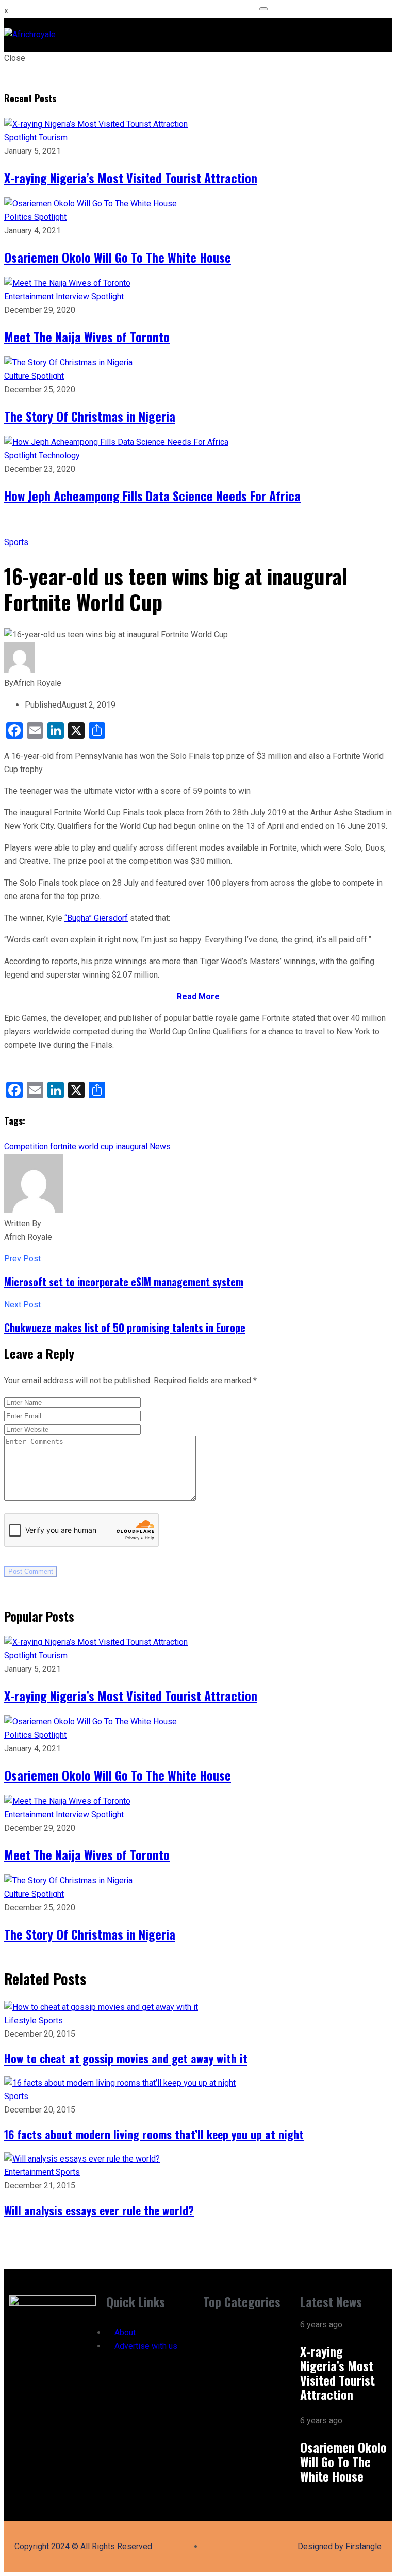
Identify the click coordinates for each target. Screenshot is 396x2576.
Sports (16, 542)
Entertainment (30, 297)
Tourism (53, 138)
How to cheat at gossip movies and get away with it (126, 2058)
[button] (246, 2327)
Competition (26, 1147)
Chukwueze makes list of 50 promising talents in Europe (125, 1327)
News (160, 1147)
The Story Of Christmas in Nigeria (90, 416)
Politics (19, 217)
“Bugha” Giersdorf (96, 918)
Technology (59, 455)
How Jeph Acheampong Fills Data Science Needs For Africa (152, 495)
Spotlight (21, 138)
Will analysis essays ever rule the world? (99, 2210)
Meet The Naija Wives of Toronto (87, 337)
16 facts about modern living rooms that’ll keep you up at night (154, 2134)
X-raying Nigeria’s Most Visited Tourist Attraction (131, 178)
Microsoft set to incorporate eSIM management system (124, 1282)
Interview (73, 297)
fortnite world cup (82, 1147)
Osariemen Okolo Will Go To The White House (118, 257)
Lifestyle (21, 2020)
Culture (18, 376)
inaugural (131, 1147)
